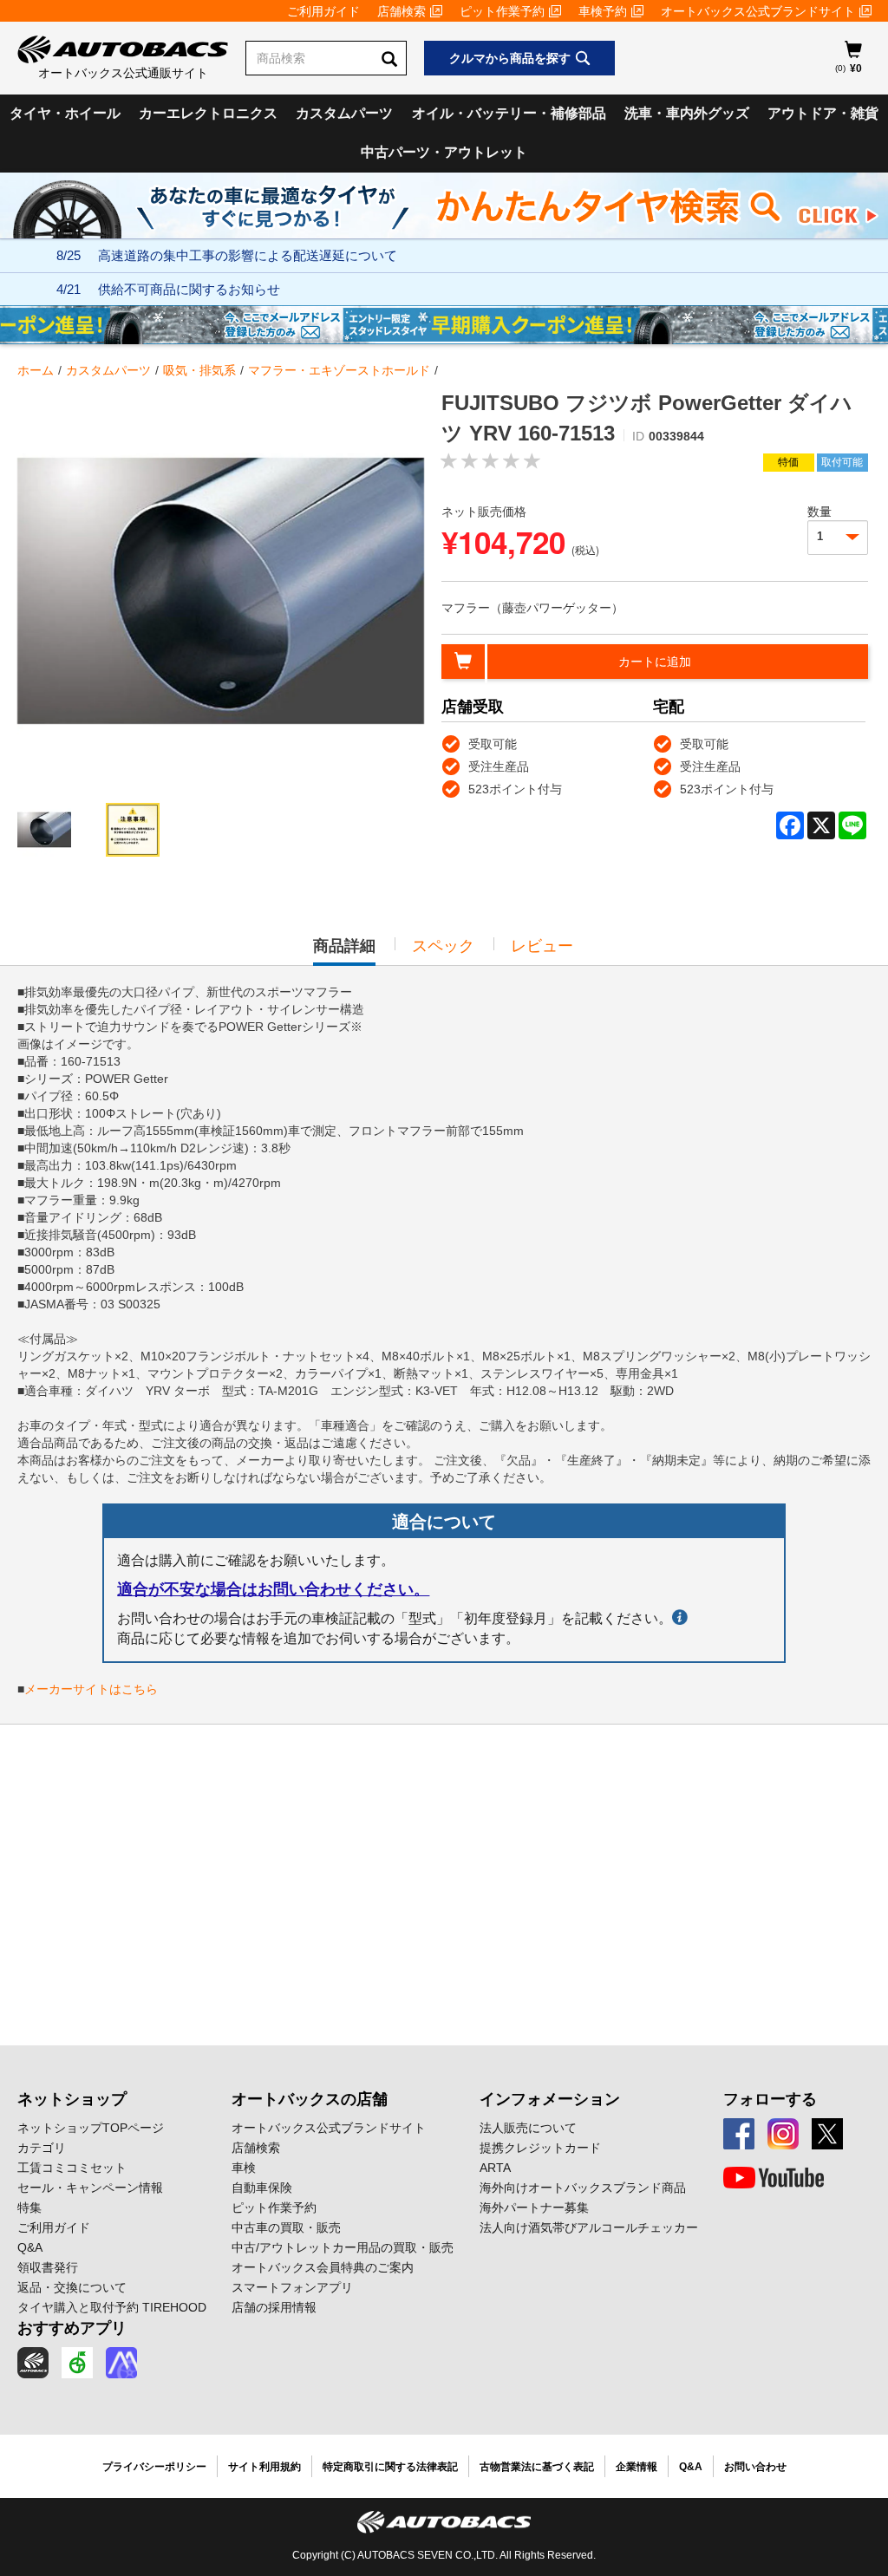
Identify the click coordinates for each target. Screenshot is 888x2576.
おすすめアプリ (72, 2328)
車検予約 (603, 11)
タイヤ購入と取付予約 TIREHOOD (112, 2307)
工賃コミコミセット (72, 2168)
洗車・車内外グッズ (687, 113)
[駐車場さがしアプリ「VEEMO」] (77, 2363)
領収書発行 (48, 2267)
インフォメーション (550, 2099)
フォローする (770, 2099)
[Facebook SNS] (739, 2134)
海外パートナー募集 (534, 2208)
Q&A (30, 2247)
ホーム (36, 370)
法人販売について (528, 2128)
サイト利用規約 (264, 2467)
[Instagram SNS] (783, 2134)
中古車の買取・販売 (286, 2227)
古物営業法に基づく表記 (537, 2467)
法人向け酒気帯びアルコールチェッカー (589, 2227)
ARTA (495, 2168)
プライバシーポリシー (154, 2467)
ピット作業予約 (502, 11)
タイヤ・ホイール (65, 113)
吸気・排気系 (199, 370)
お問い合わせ (755, 2467)
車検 (244, 2168)
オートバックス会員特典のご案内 (323, 2267)
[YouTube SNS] (774, 2178)
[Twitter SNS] (827, 2134)
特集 (29, 2208)
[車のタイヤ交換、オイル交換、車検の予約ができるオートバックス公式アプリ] (33, 2363)
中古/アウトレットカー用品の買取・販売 (343, 2247)
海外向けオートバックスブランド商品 (583, 2188)
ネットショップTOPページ (91, 2128)
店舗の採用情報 (274, 2307)
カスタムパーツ (344, 113)
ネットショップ (72, 2099)
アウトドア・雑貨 (823, 113)
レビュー (542, 946)
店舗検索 (402, 11)
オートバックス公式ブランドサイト (758, 11)
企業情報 (637, 2467)
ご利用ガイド (323, 11)
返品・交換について (72, 2287)
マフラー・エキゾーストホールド (339, 370)
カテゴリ (42, 2148)
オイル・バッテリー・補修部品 (509, 113)
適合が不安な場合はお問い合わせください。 (273, 1589)
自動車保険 (262, 2188)
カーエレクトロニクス (208, 113)
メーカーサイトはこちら (91, 1689)
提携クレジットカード (540, 2148)
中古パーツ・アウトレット (444, 152)
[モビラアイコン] (121, 2363)
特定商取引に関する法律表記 (390, 2467)
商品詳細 (344, 951)
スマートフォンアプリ (292, 2287)
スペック (443, 946)
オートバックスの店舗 (310, 2099)
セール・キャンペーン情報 (90, 2188)
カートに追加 (655, 662)
